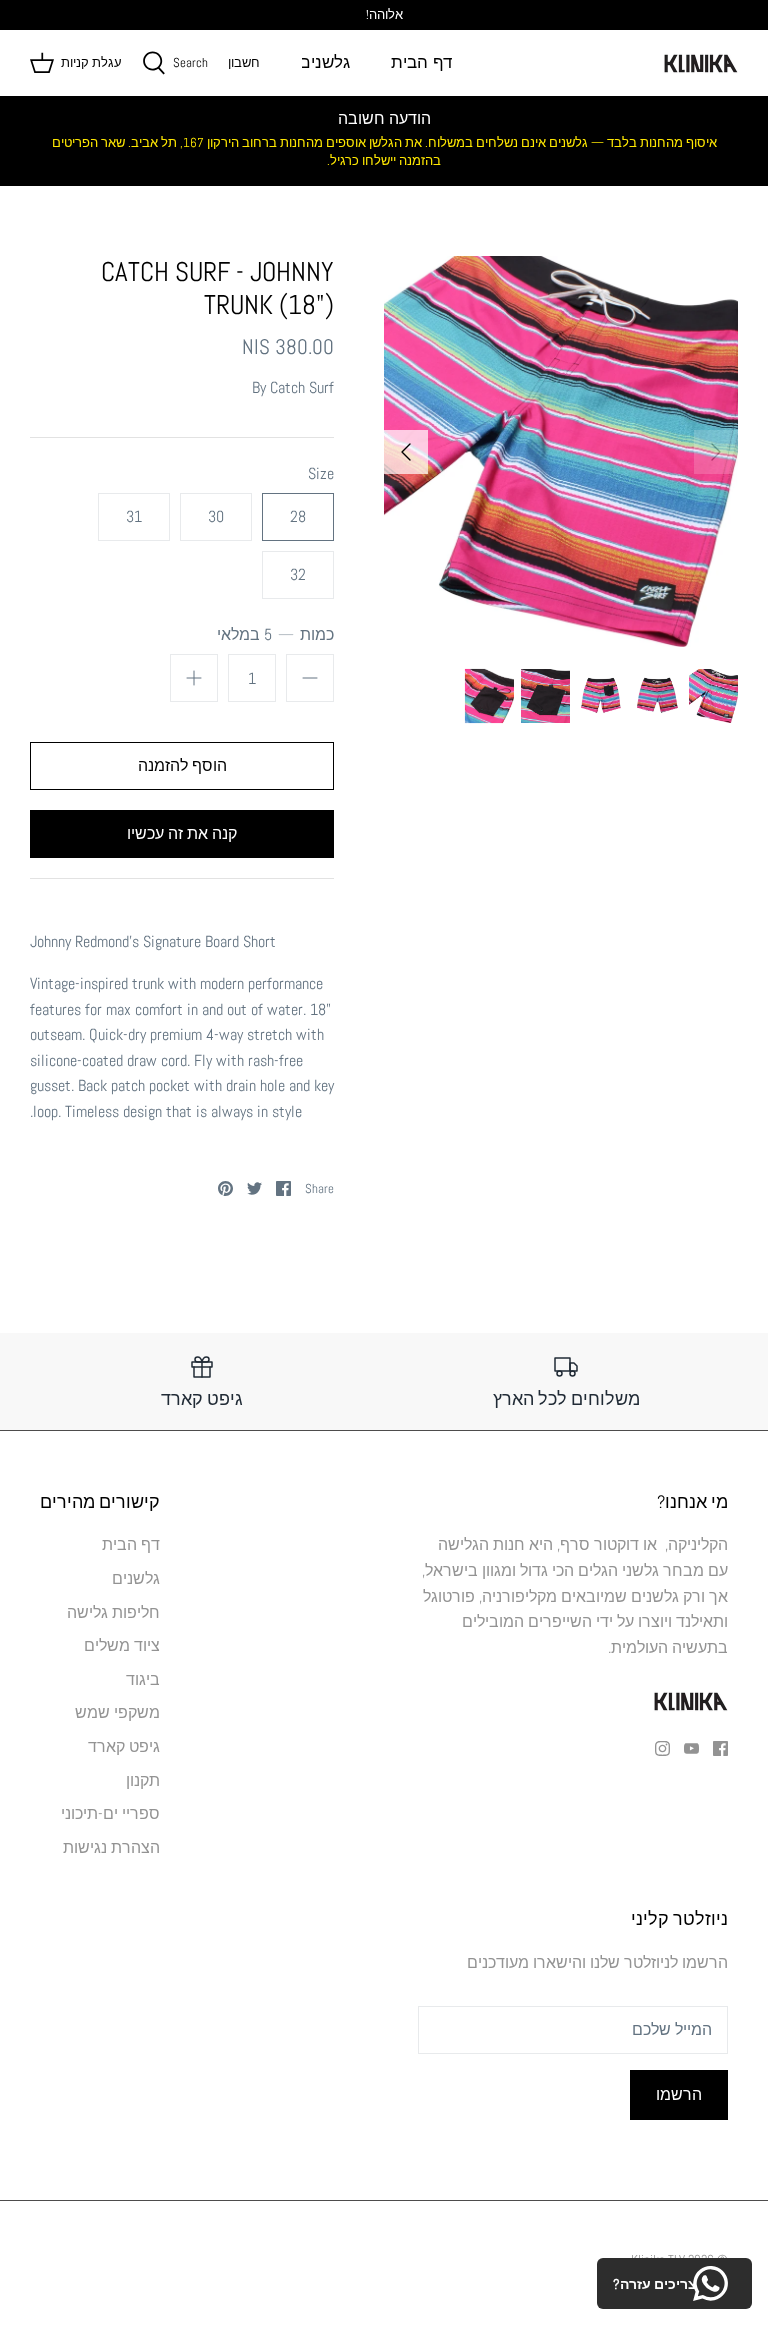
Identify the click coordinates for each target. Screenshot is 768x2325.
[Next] (406, 452)
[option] (561, 451)
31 (134, 516)
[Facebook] (720, 1748)
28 (298, 516)
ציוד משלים (122, 1645)
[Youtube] (691, 1748)
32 (298, 574)
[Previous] (716, 452)
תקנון (143, 1780)
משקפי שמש (117, 1712)
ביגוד (143, 1679)
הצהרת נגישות (111, 1847)
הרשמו (679, 2094)
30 (216, 516)
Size (321, 473)
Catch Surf (302, 387)
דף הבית (421, 62)
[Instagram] (662, 1748)
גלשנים (324, 62)
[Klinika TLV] (700, 63)
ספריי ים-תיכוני (110, 1813)
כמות (275, 634)
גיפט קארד (124, 1746)
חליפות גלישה (113, 1612)
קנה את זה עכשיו (182, 833)
